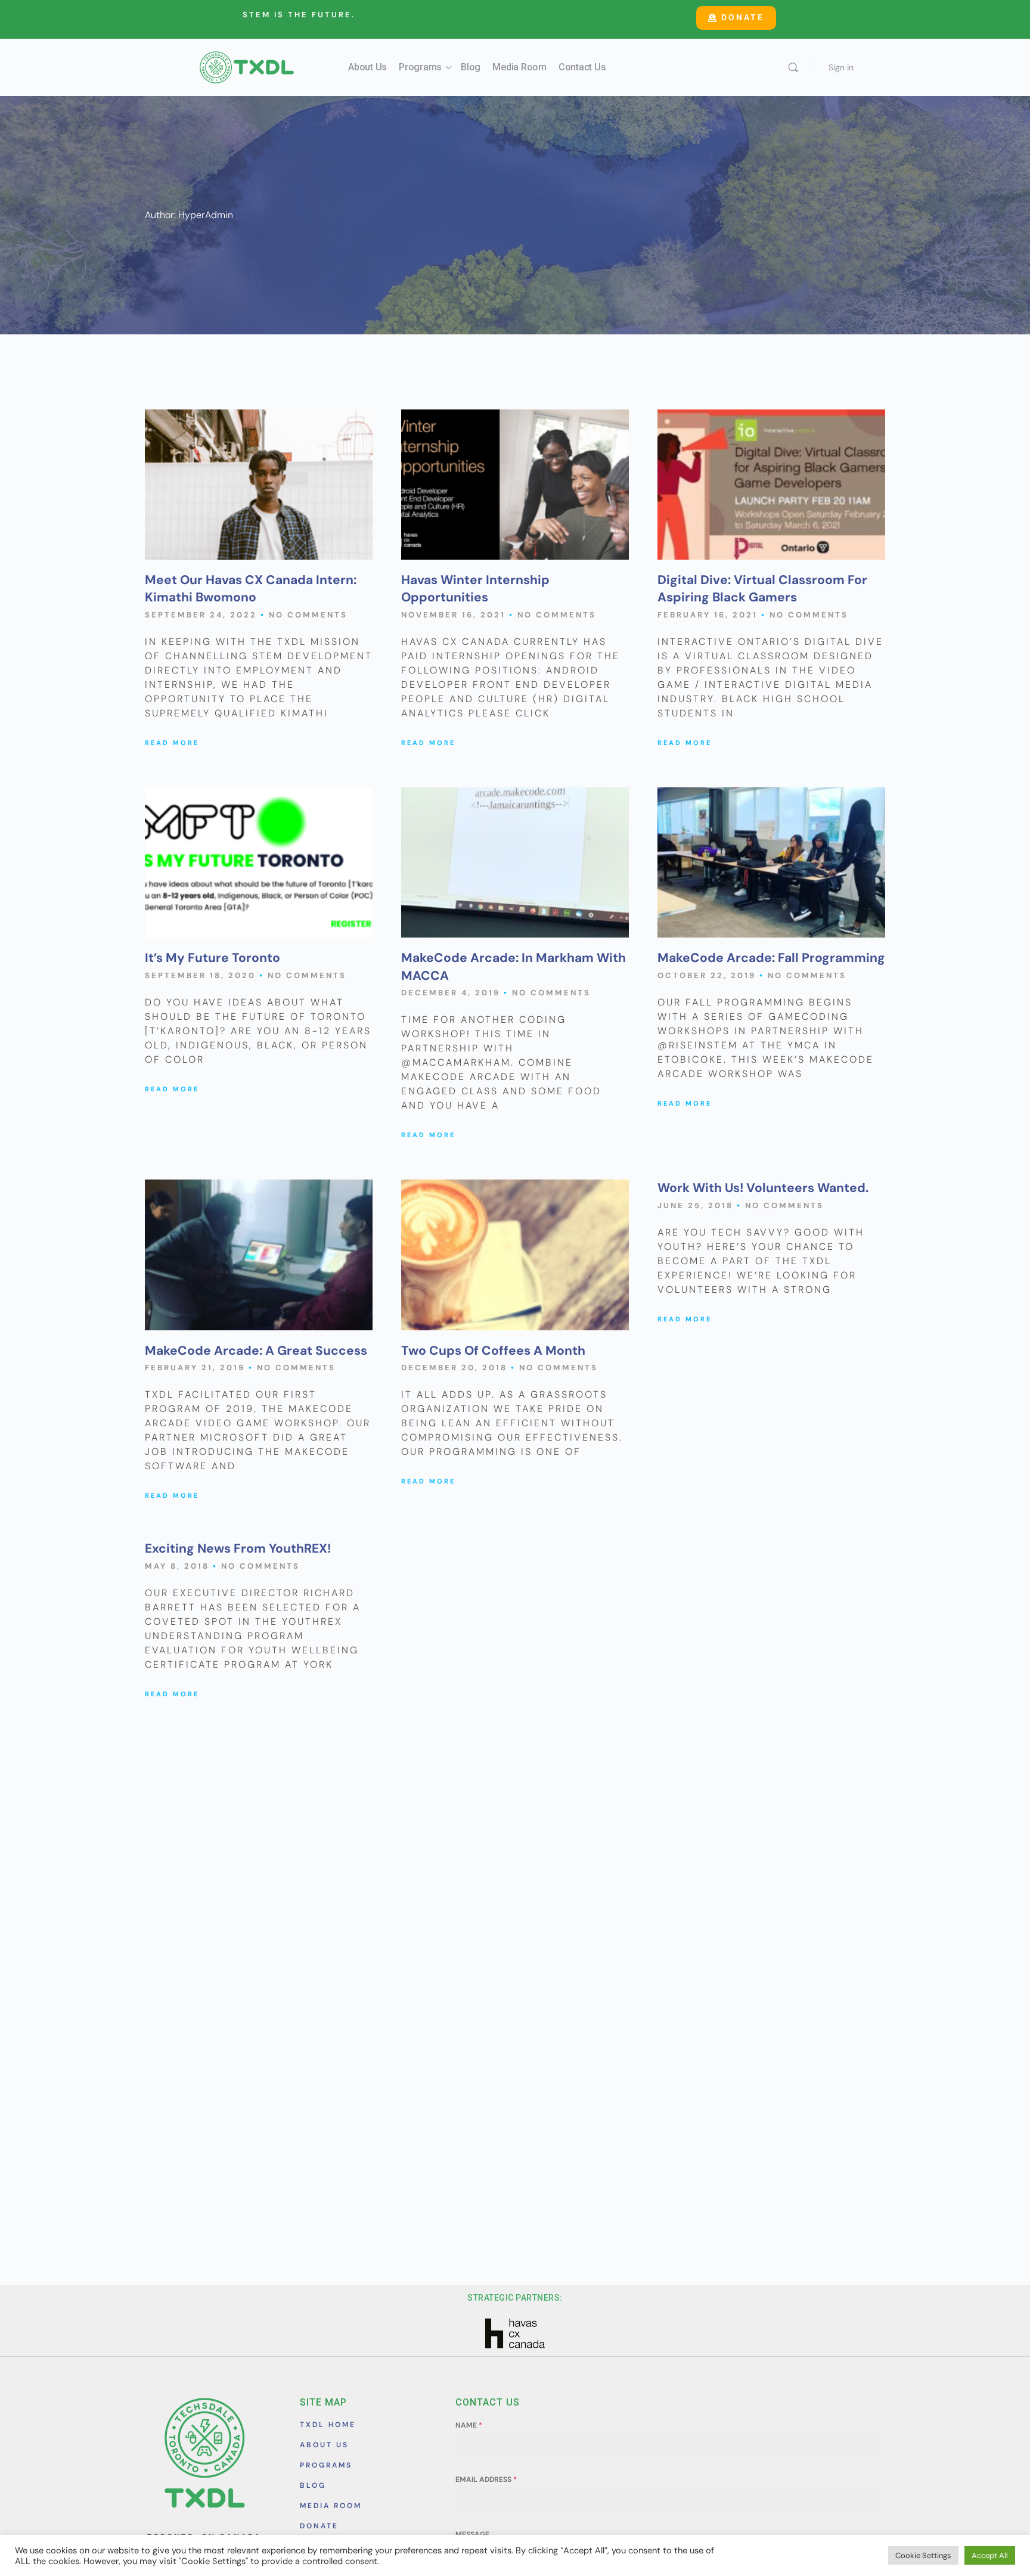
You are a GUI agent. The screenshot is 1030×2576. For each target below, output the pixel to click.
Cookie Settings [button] (923, 2555)
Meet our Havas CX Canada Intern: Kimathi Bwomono (251, 589)
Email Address (486, 2479)
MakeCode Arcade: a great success (256, 1351)
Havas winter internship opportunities (475, 589)
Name (469, 2425)
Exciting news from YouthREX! (238, 1548)
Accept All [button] (990, 2555)
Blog (471, 67)
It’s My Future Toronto (212, 958)
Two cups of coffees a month (493, 1351)
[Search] (793, 67)
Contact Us (582, 67)
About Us (367, 67)
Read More (172, 743)
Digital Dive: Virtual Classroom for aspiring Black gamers (762, 589)
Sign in (841, 67)
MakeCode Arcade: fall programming (771, 958)
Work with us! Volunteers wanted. (763, 1188)
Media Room (519, 67)
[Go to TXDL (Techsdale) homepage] (247, 66)
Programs (420, 67)
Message (472, 2534)
